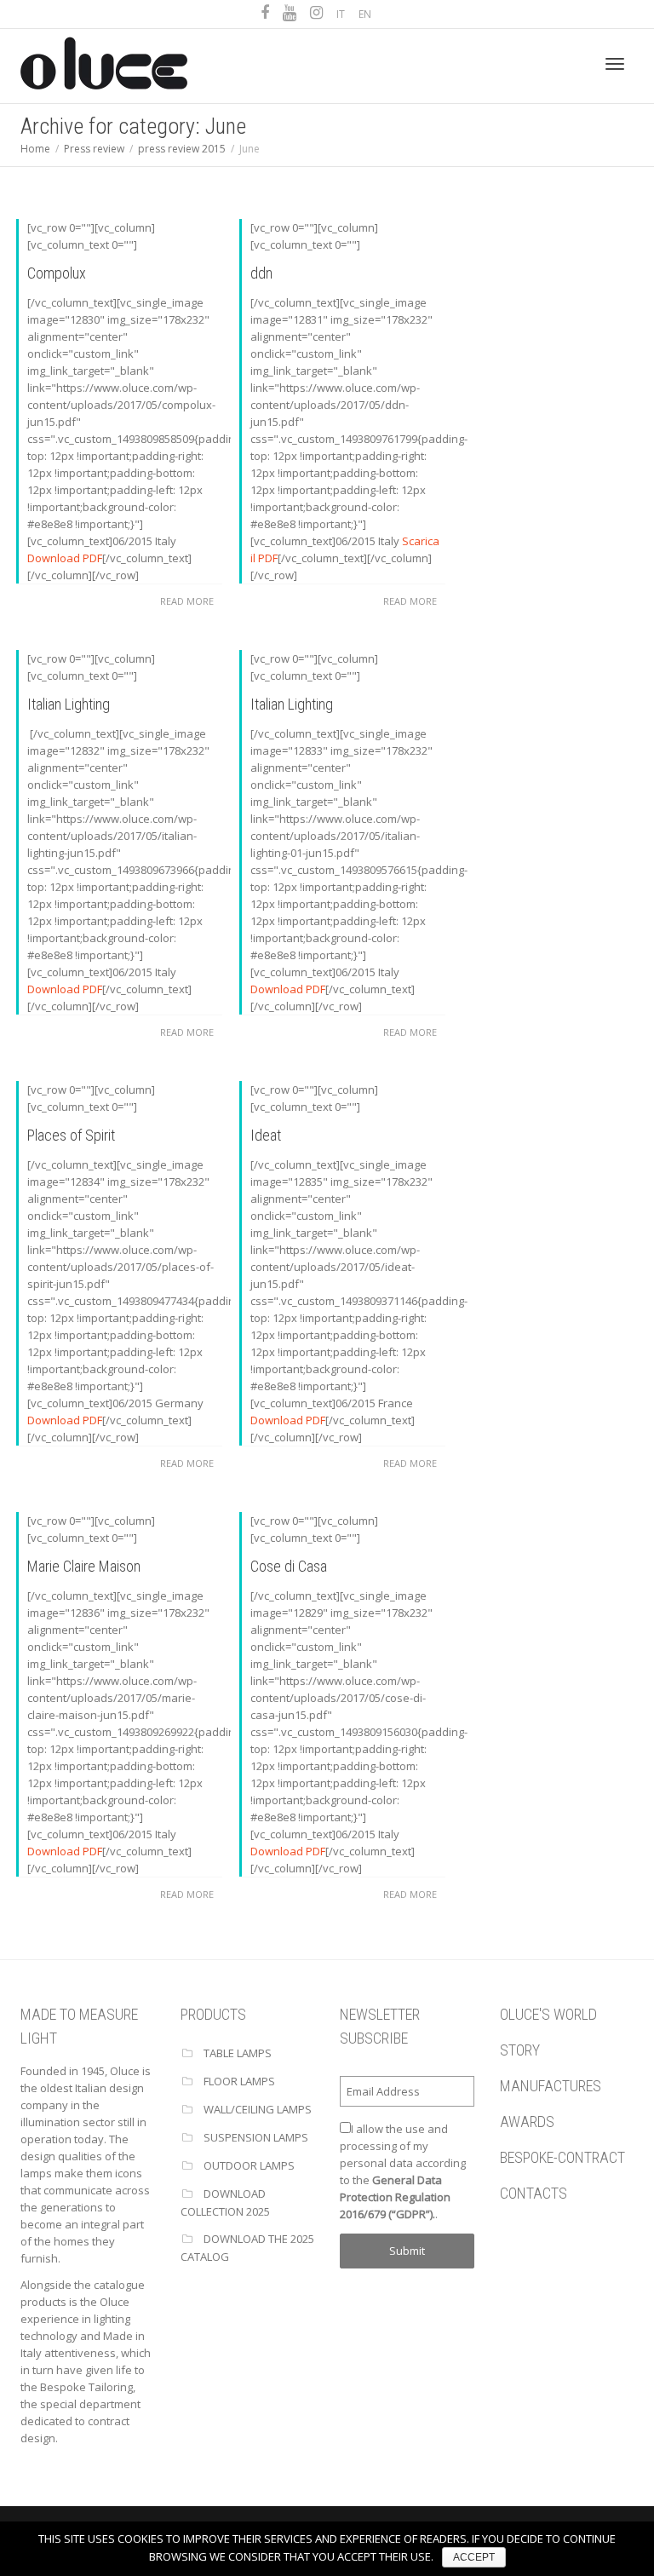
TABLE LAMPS (238, 2053)
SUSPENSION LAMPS (256, 2137)
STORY (520, 2050)
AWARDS (527, 2122)
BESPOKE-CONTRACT (562, 2157)
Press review (94, 149)
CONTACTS (534, 2193)
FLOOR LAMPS (239, 2081)
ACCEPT (474, 2557)
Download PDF (65, 558)
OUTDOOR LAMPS (249, 2165)
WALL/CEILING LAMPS (258, 2109)
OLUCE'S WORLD (548, 2014)
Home (35, 149)
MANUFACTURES (551, 2086)
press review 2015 (182, 149)
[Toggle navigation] (615, 64)
